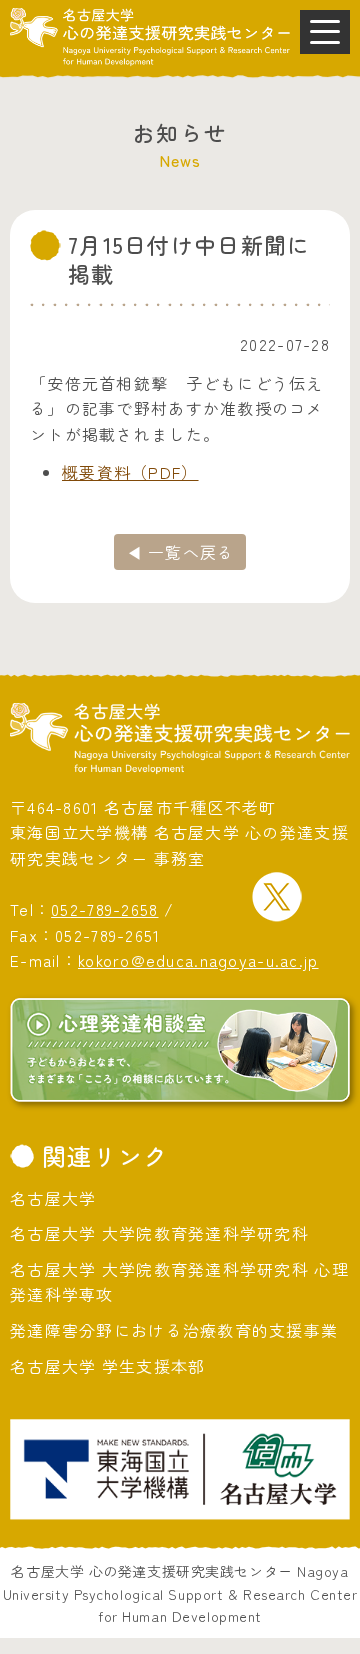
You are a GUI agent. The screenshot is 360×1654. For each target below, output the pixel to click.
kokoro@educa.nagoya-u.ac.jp (198, 960)
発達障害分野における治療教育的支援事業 (174, 1330)
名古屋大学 (53, 1198)
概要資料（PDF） (130, 472)
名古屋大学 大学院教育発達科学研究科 (159, 1233)
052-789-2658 (104, 909)
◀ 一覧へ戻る (180, 552)
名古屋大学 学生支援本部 (107, 1366)
